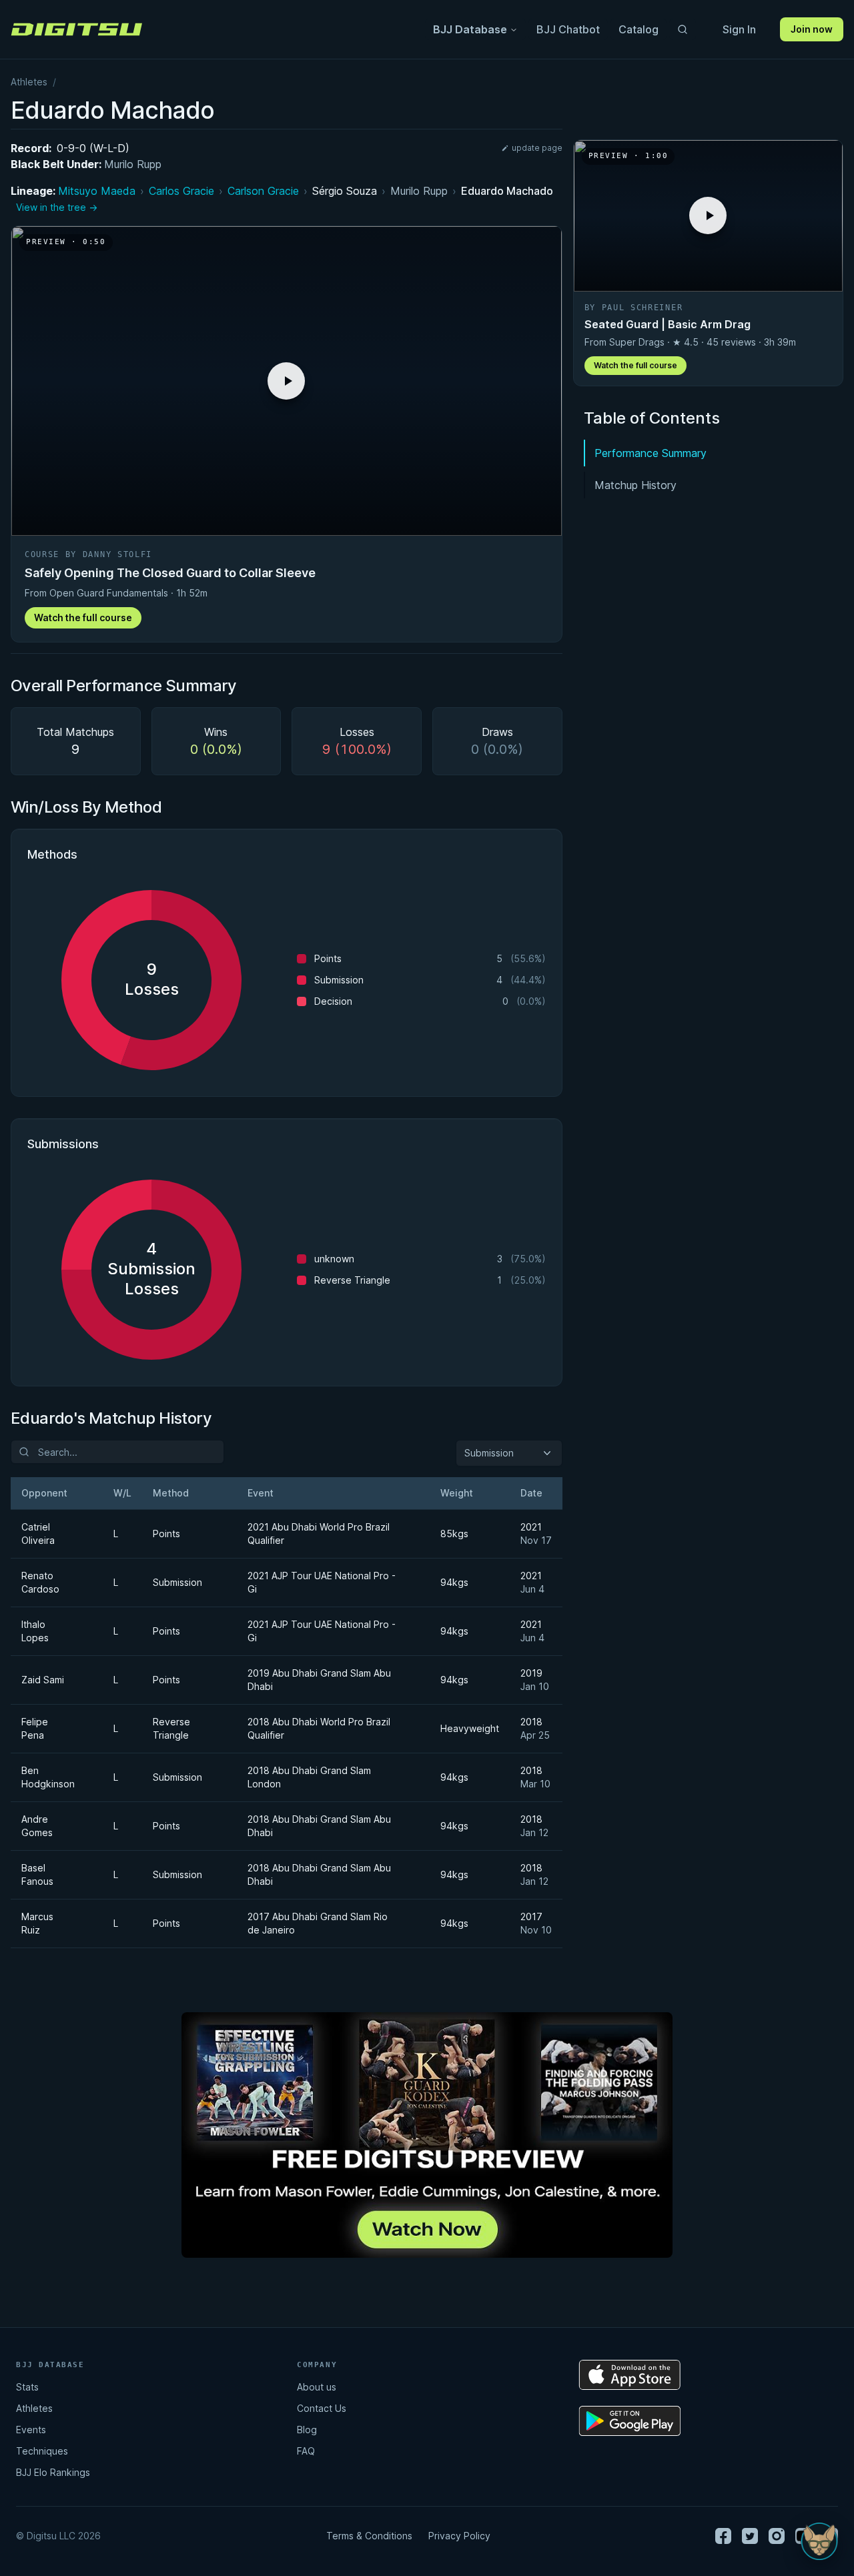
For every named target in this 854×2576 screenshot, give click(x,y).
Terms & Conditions (369, 2536)
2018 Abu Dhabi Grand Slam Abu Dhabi (319, 1826)
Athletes (29, 82)
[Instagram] (777, 2536)
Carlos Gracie (181, 191)
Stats (27, 2387)
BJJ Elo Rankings (53, 2472)
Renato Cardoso (40, 1582)
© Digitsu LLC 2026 (58, 2536)
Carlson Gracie (263, 191)
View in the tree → (57, 207)
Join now (812, 29)
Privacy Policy (459, 2536)
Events (31, 2430)
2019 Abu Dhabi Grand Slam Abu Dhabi (319, 1680)
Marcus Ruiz (37, 1923)
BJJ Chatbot (568, 29)
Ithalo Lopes (35, 1631)
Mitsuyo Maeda (97, 191)
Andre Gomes (37, 1826)
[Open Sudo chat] (819, 2541)
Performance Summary (651, 453)
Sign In (739, 29)
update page (537, 148)
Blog (307, 2430)
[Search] (683, 29)
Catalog (638, 29)
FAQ (306, 2451)
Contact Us (322, 2408)
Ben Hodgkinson (48, 1777)
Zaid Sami (43, 1680)
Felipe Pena (35, 1728)
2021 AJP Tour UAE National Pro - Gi (322, 1582)
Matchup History (635, 485)
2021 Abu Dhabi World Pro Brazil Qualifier (319, 1534)
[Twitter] (750, 2536)
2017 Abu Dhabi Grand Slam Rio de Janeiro (318, 1923)
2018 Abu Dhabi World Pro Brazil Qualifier (319, 1728)
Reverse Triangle (171, 1728)
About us (317, 2387)
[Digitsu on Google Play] (630, 2421)
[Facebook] (723, 2536)
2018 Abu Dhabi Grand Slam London (309, 1777)
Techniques (42, 2451)
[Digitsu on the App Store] (630, 2375)
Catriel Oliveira (38, 1534)
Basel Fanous (37, 1874)
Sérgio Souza (345, 191)
